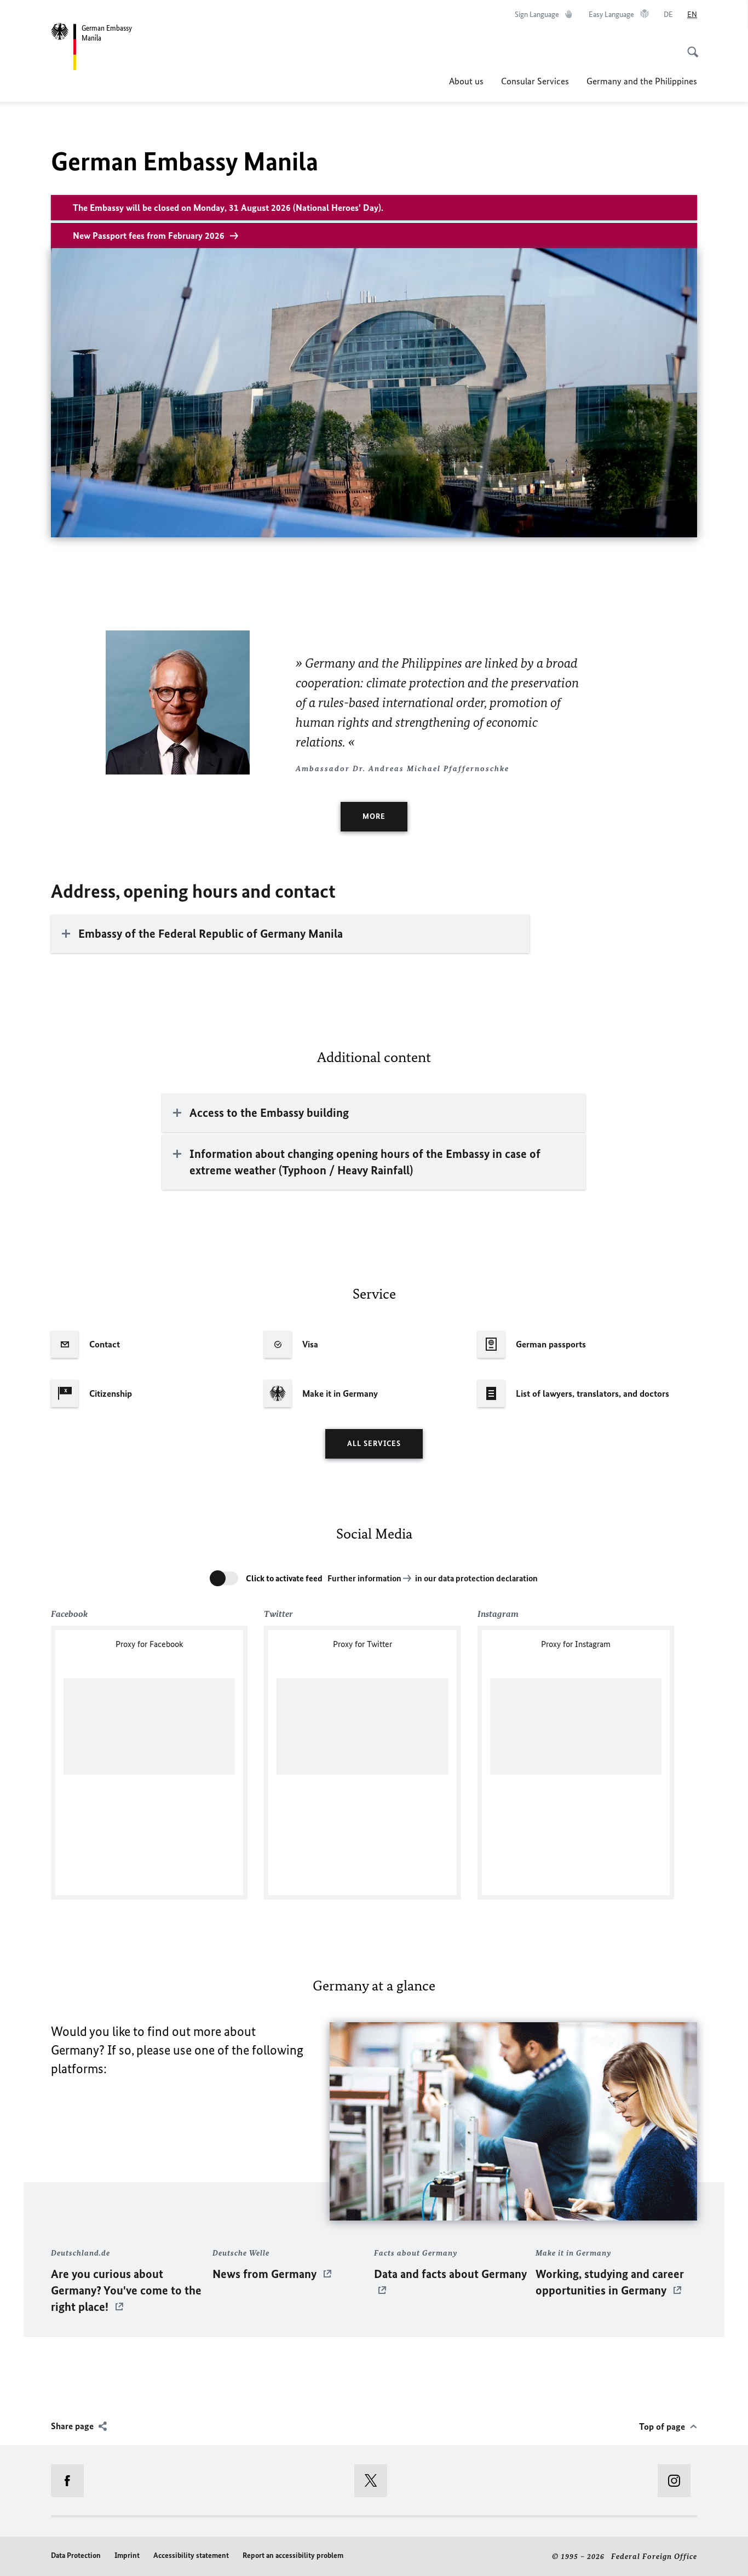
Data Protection (76, 2555)
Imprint (127, 2555)
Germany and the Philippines (642, 81)
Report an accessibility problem (293, 2555)
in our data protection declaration (476, 1578)
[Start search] (689, 46)
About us (466, 81)
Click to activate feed (284, 1578)
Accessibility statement (191, 2555)
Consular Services (535, 81)
